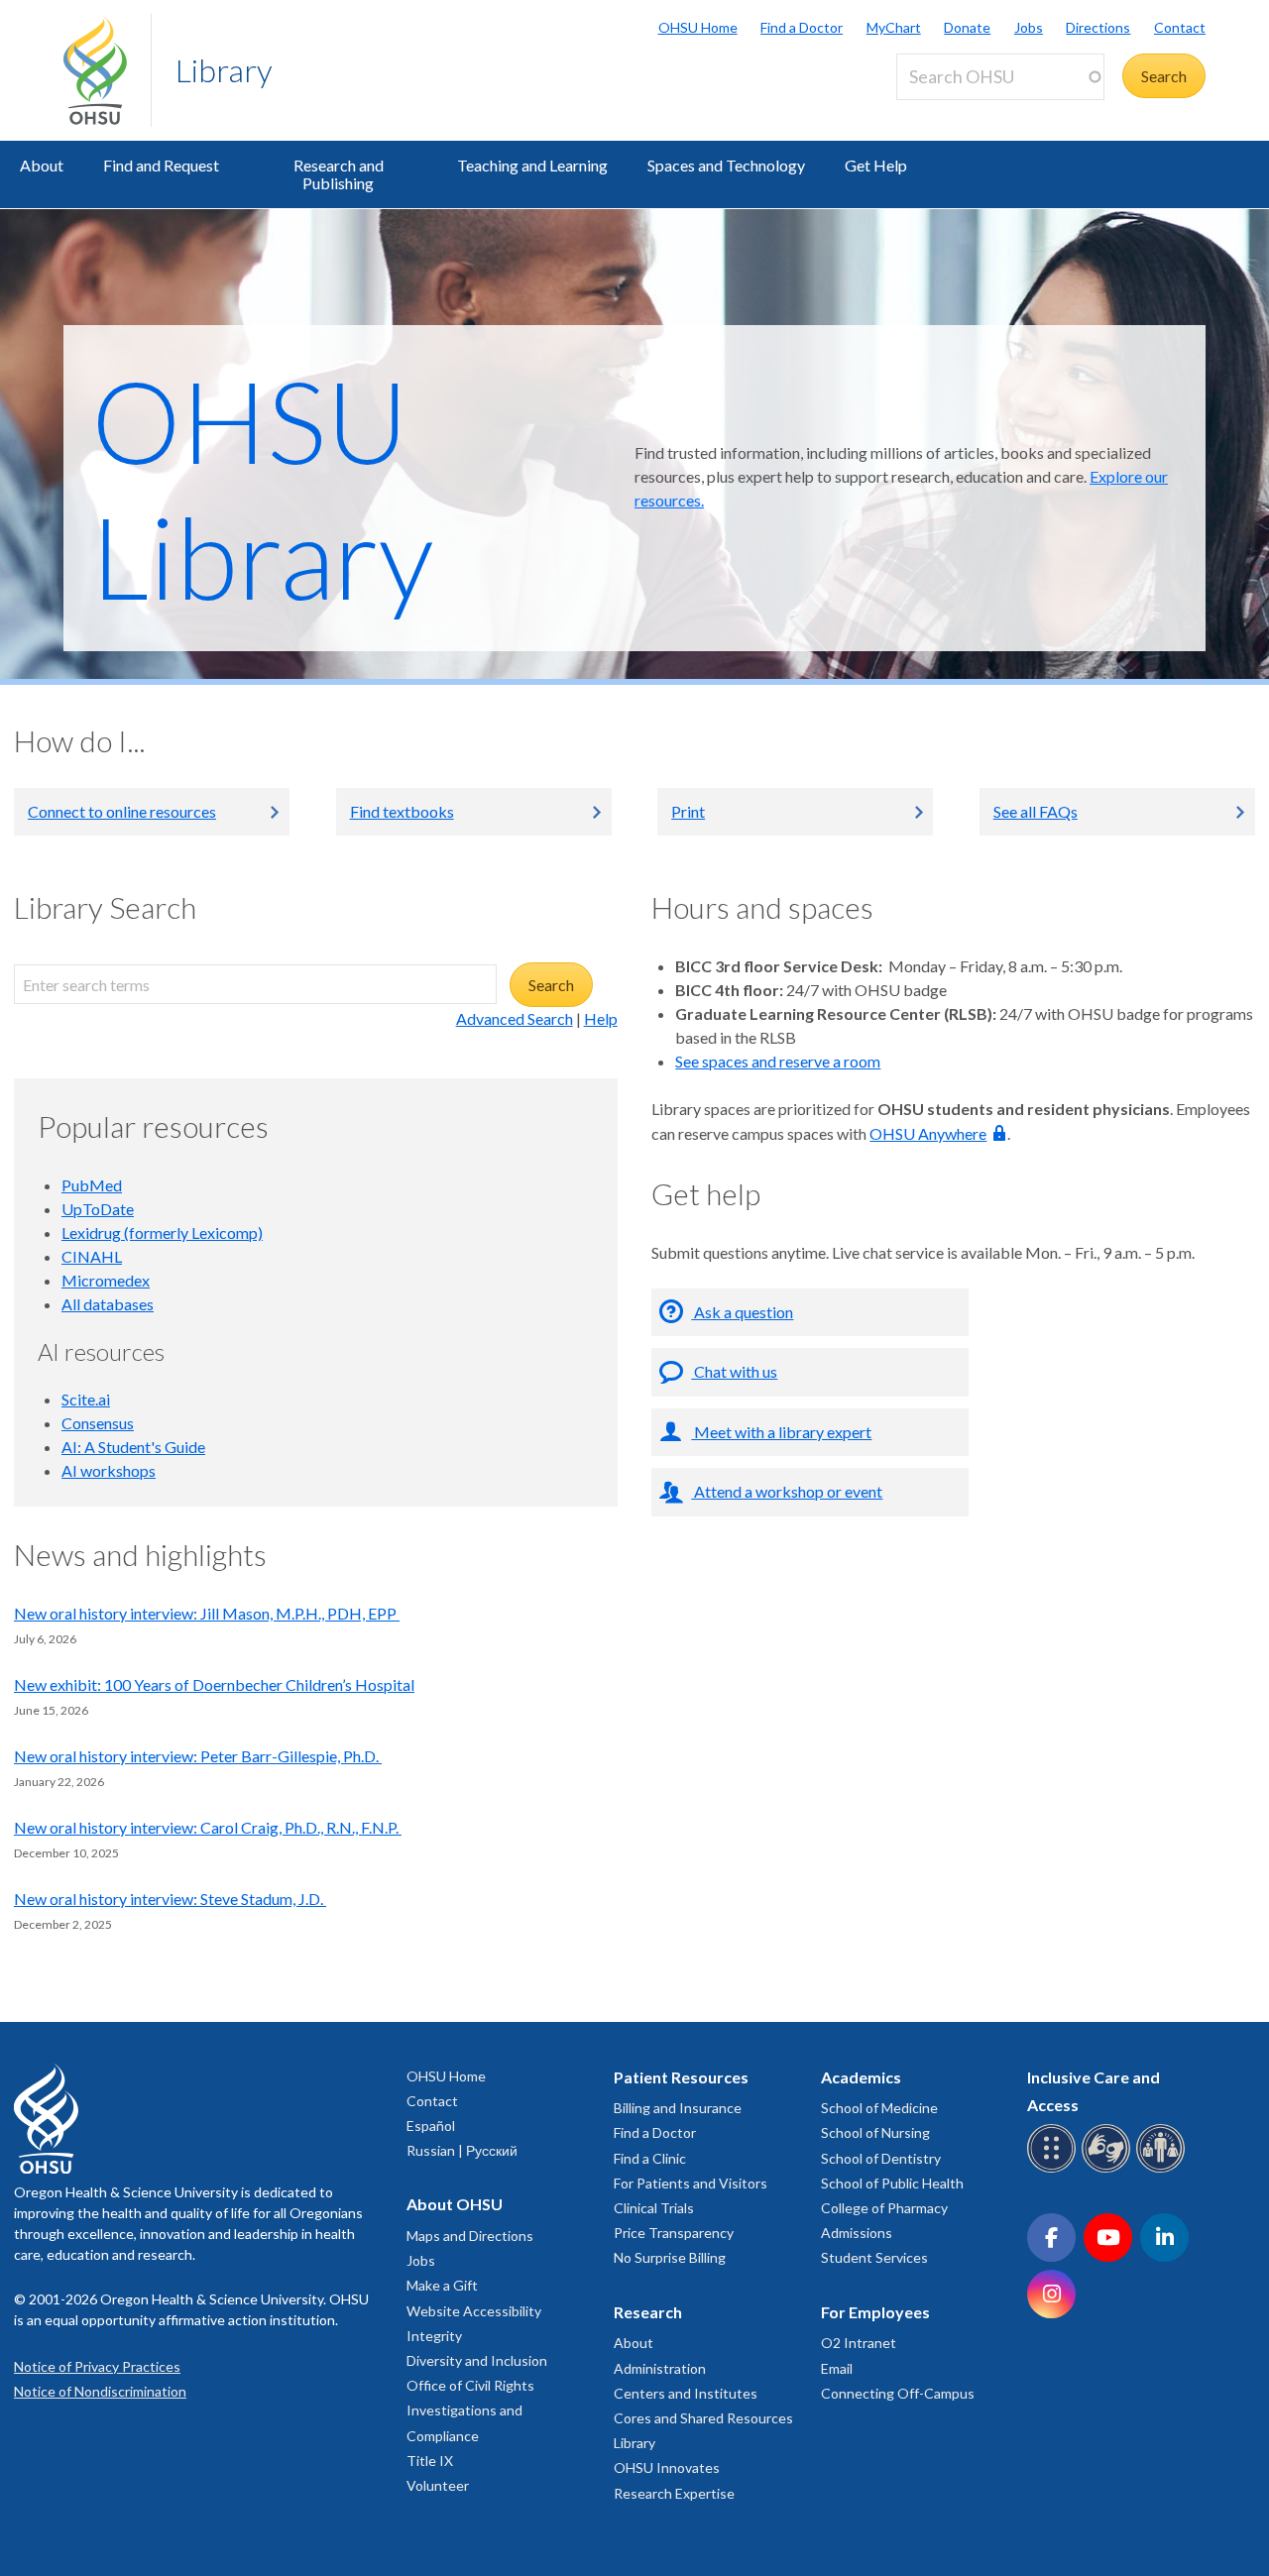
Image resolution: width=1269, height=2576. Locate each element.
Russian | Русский (462, 2150)
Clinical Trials (654, 2208)
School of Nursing (875, 2132)
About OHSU (455, 2204)
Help (601, 1018)
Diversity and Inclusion (477, 2360)
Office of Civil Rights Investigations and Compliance (470, 2410)
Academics (861, 2077)
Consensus (98, 1423)
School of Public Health (892, 2183)
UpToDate (98, 1209)
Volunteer (438, 2485)
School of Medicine (879, 2108)
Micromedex (106, 1280)
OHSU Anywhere (928, 1133)
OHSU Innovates (667, 2467)
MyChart (894, 27)
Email (837, 2368)
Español (431, 2126)
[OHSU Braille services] (1054, 2169)
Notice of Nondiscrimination (100, 2391)
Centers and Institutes (686, 2393)
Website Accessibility (474, 2311)
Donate (967, 27)
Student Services (874, 2257)
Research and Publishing (339, 174)
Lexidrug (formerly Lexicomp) (162, 1232)
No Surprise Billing (670, 2257)
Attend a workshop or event (787, 1491)
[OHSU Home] (107, 70)
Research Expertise (674, 2493)
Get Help (876, 165)
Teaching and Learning (532, 165)
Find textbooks (402, 811)
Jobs (1029, 27)
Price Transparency (674, 2233)
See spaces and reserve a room (778, 1061)
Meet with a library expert (781, 1432)
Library (224, 70)
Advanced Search (515, 1018)
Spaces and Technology (726, 165)
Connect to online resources (122, 811)
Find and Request (161, 165)
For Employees (875, 2312)
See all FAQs (1036, 811)
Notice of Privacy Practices (97, 2366)
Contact (1180, 27)
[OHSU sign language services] (1109, 2169)
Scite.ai (86, 1399)
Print (688, 811)
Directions (1098, 27)
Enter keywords (958, 112)
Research (648, 2312)
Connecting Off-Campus (898, 2393)
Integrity (434, 2336)
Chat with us (734, 1371)
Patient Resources (681, 2077)
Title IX (430, 2461)
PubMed (92, 1185)
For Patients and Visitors (691, 2183)
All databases (108, 1304)
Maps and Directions (470, 2236)
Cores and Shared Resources (703, 2418)
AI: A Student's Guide (133, 1447)
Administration (660, 2368)
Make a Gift (442, 2285)
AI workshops (109, 1470)
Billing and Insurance (678, 2108)
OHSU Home (698, 27)
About (42, 165)
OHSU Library (262, 488)
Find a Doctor (802, 27)
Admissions (857, 2233)
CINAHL (92, 1256)
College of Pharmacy (884, 2208)
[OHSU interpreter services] (1163, 2169)
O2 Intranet (859, 2343)
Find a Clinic (650, 2158)
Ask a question (742, 1312)
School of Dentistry (881, 2158)
